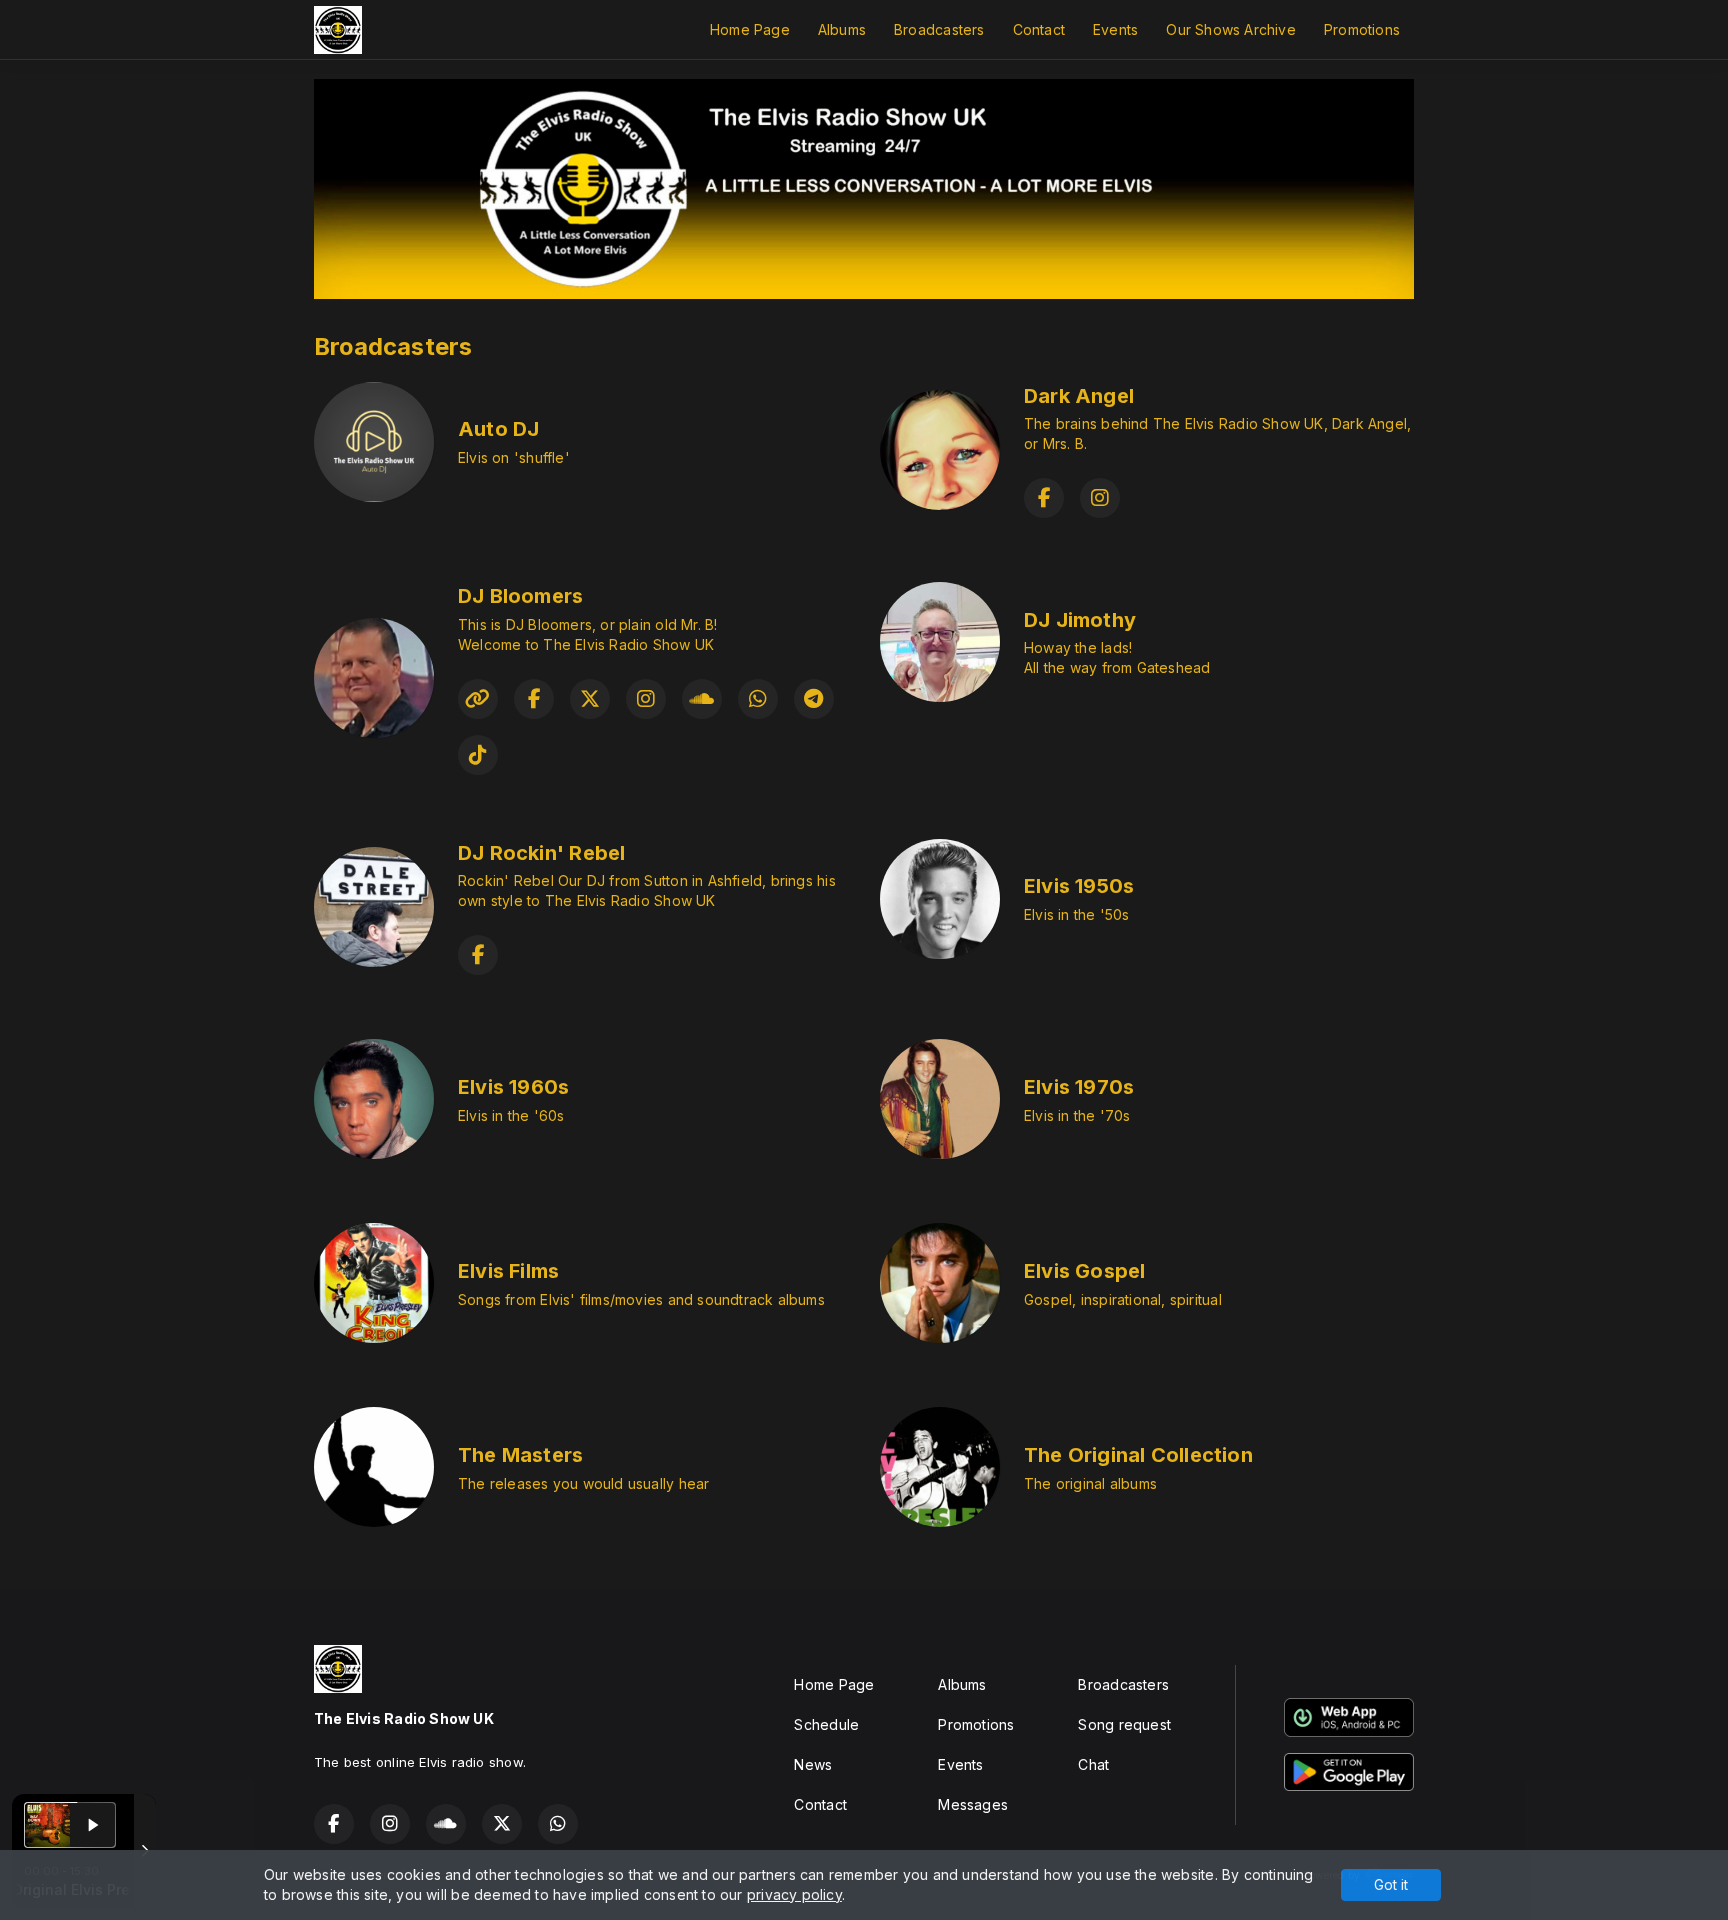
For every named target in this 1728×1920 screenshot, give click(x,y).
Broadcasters (939, 29)
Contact (1039, 29)
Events (1115, 29)
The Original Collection (1138, 1455)
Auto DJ (498, 429)
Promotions (1362, 29)
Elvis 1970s (1079, 1087)
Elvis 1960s (513, 1087)
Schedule (826, 1724)
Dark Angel (1079, 396)
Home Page (750, 29)
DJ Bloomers (520, 596)
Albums (842, 29)
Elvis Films (508, 1271)
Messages (973, 1804)
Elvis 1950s (1079, 886)
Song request (1124, 1724)
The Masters (520, 1455)
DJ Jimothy (1080, 620)
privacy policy (794, 1894)
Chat (1093, 1764)
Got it (1391, 1884)
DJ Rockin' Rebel (541, 853)
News (813, 1764)
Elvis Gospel (1085, 1271)
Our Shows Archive (1231, 29)
